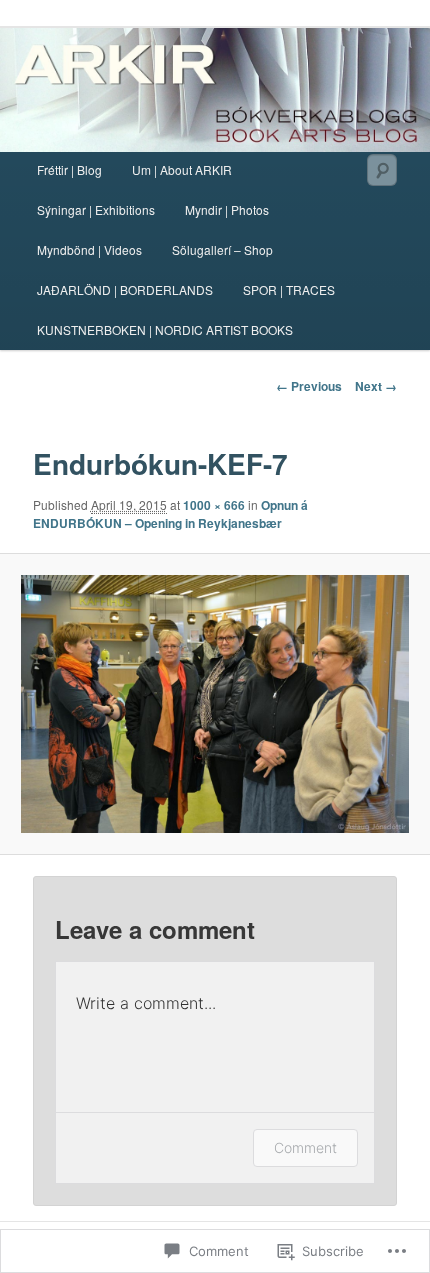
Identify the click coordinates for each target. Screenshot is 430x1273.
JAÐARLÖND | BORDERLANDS (125, 289)
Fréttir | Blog (69, 169)
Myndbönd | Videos (89, 249)
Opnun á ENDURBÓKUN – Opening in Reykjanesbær (170, 514)
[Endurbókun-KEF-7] (214, 704)
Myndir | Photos (227, 209)
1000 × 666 (214, 505)
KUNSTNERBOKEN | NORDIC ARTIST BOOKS (165, 329)
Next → (376, 386)
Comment (305, 1147)
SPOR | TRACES (289, 289)
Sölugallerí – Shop (222, 249)
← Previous (309, 386)
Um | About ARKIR (182, 169)
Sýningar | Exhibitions (96, 209)
